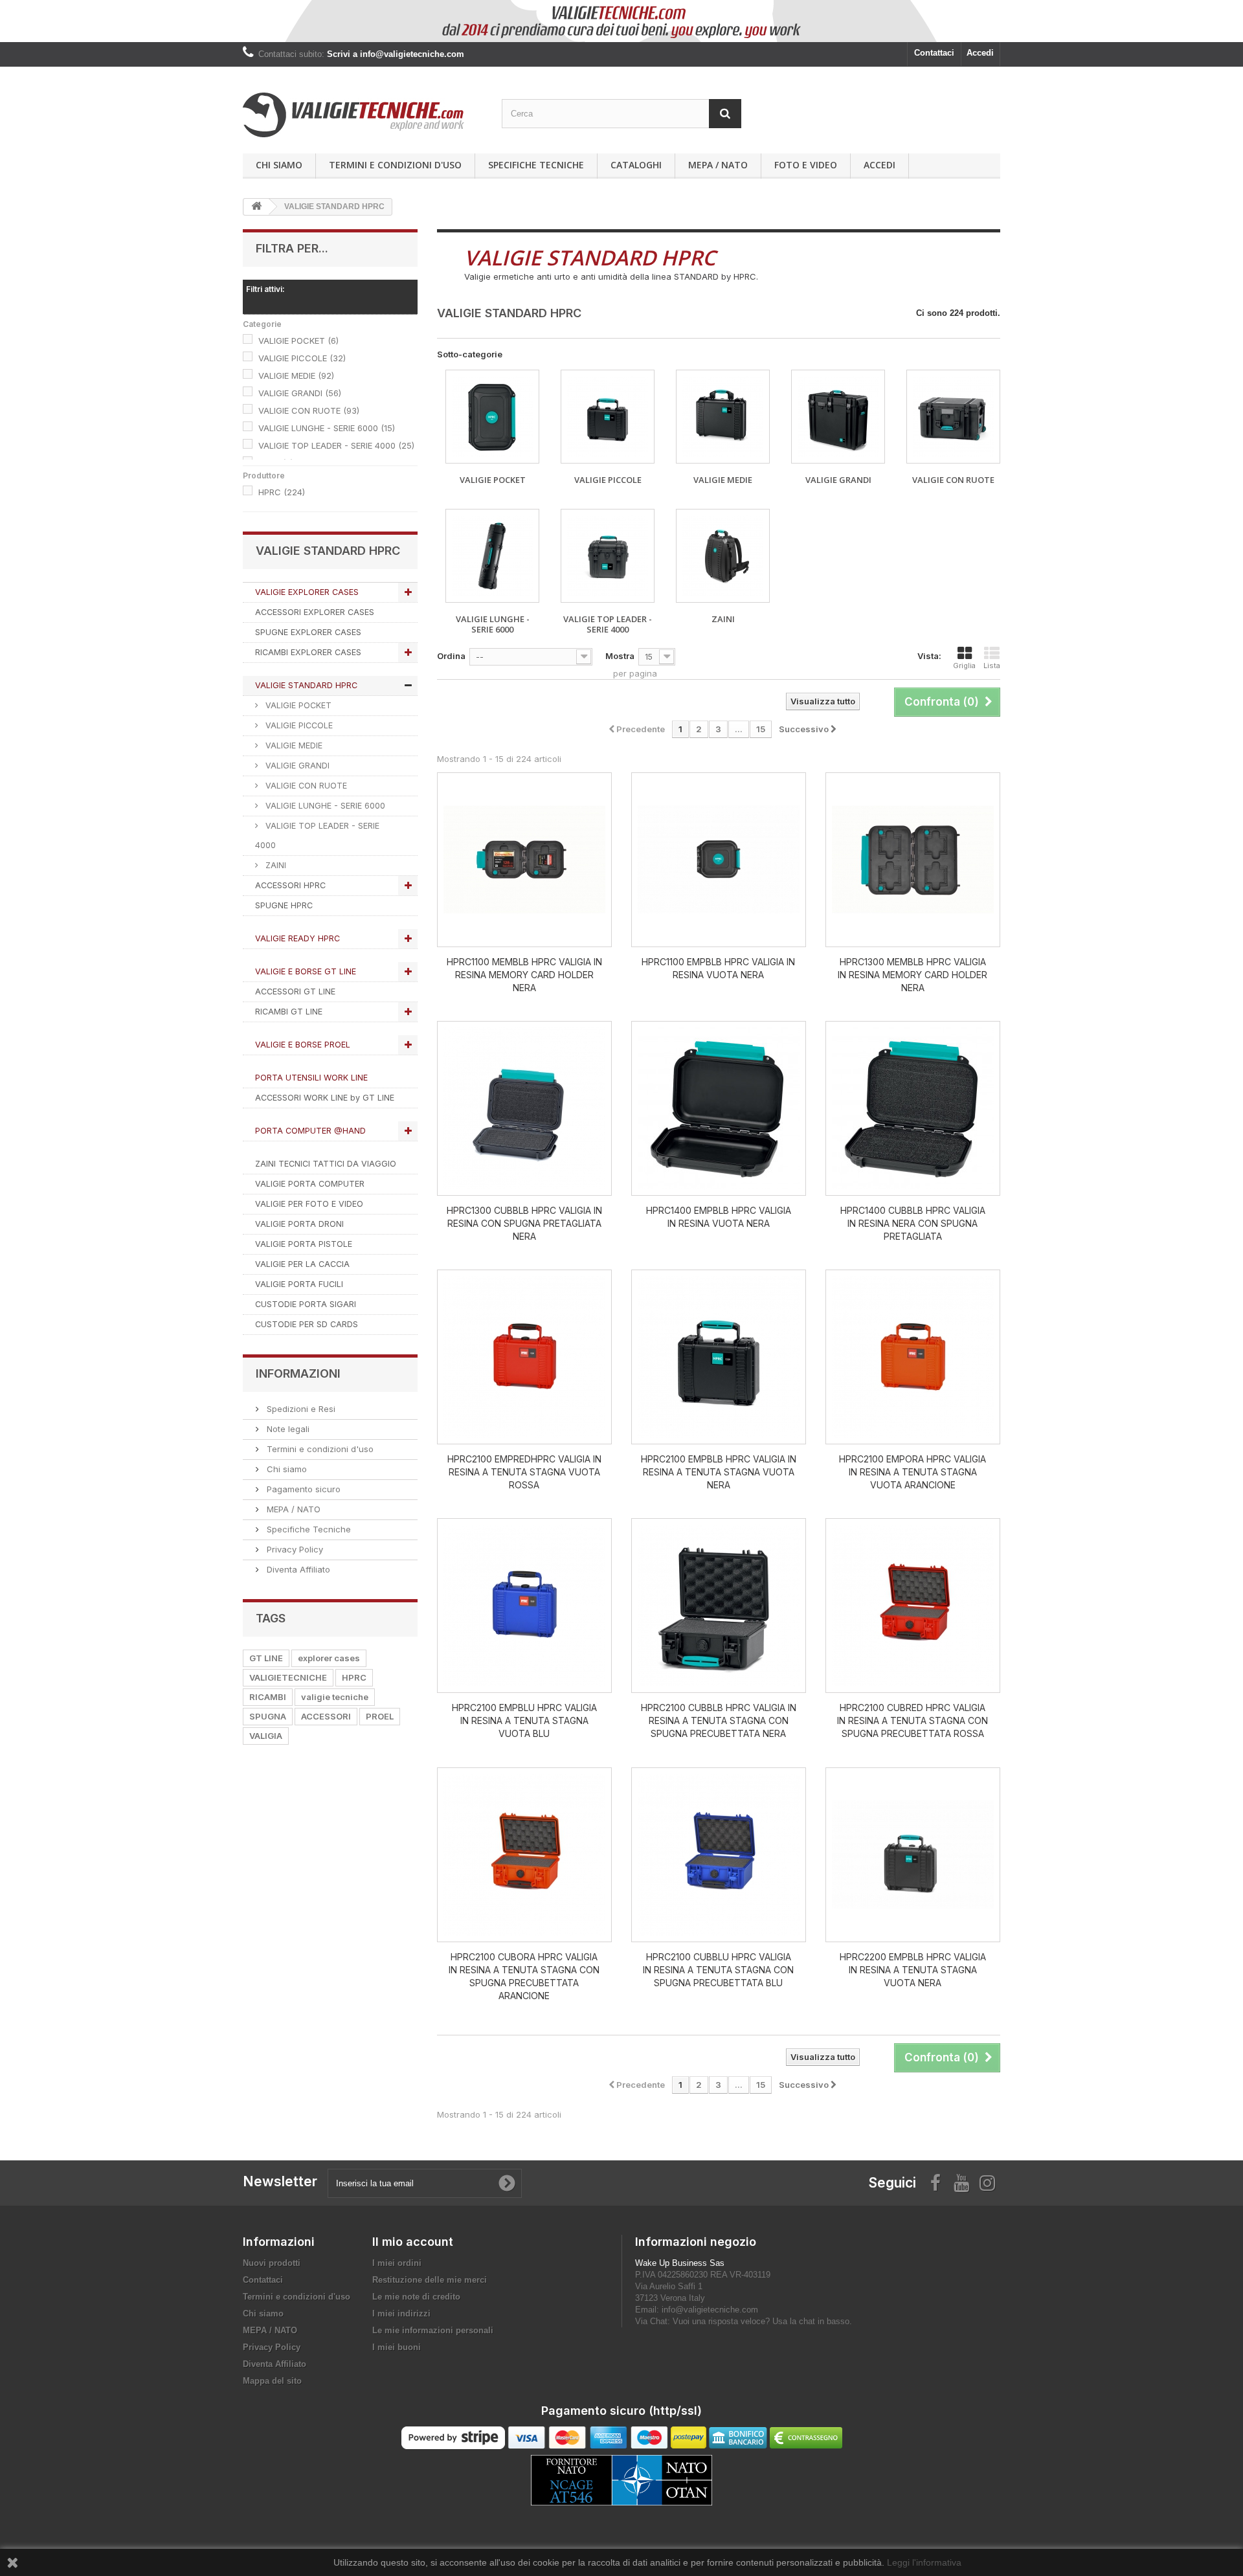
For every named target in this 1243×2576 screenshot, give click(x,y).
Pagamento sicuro (302, 1489)
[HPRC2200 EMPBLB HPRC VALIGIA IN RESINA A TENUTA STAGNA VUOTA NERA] (913, 1855)
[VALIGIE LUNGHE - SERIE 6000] (492, 556)
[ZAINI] (723, 556)
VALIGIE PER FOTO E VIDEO (309, 1204)
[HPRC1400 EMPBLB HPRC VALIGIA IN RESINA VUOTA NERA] (719, 1108)
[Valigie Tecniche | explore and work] (363, 115)
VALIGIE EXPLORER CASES (307, 592)
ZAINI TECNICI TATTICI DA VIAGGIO (326, 1164)
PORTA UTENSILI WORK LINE (311, 1078)
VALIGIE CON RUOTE (309, 410)
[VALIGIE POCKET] (492, 417)
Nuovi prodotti (272, 2263)
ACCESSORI (326, 1716)
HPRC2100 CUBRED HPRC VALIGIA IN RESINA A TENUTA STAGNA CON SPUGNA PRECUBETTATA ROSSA (913, 1720)
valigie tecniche (335, 1697)
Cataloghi (636, 165)
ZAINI (274, 865)
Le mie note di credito (416, 2297)
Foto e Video (806, 165)
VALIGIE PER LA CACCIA (302, 1264)
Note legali (287, 1429)
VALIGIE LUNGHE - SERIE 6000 (327, 428)
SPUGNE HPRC (284, 905)
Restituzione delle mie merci (430, 2280)
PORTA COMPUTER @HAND (310, 1131)
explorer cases (329, 1658)
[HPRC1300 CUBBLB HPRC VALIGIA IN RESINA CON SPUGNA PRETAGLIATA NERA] (524, 1108)
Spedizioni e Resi (300, 1409)
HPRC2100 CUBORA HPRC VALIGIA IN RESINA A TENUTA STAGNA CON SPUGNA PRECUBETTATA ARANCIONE (524, 1976)
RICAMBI (268, 1697)
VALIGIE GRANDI (300, 393)
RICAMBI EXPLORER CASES (308, 652)
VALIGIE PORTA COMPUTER (310, 1184)
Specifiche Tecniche (536, 165)
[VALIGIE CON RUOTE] (953, 417)
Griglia (964, 666)
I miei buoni (397, 2347)
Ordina (451, 656)
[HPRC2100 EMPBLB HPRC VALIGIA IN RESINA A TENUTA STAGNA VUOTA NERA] (719, 1357)
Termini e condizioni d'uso (395, 165)
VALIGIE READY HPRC (297, 938)
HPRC (282, 492)
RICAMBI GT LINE (289, 1012)
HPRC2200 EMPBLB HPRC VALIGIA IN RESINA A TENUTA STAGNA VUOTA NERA (913, 1970)
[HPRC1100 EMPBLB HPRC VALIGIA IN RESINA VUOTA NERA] (719, 860)
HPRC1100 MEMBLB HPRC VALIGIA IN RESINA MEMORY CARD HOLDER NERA (524, 975)
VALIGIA (266, 1736)
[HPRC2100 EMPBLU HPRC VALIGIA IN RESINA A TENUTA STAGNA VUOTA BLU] (524, 1606)
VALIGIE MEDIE (296, 375)
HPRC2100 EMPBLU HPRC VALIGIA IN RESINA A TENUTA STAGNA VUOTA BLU (524, 1720)
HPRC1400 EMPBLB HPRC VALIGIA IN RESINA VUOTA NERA (719, 1217)
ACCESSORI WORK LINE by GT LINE (325, 1098)
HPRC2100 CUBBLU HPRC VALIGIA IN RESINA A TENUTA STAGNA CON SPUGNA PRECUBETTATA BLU (718, 1970)
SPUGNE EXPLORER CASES (308, 632)
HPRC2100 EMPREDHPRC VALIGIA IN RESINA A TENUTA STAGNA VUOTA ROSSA (524, 1472)
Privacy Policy (294, 1549)
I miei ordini (397, 2263)
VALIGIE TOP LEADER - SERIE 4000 (336, 445)
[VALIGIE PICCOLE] (608, 417)
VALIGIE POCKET (298, 341)
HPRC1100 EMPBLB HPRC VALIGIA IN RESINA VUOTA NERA (718, 968)
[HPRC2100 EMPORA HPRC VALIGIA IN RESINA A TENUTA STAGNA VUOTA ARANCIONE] (913, 1357)
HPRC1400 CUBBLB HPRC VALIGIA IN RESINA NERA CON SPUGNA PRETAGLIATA (913, 1223)
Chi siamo (279, 165)
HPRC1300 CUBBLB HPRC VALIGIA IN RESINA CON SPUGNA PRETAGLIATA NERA (524, 1223)
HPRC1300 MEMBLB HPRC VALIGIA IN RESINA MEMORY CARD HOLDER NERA (913, 975)
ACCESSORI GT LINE (295, 991)
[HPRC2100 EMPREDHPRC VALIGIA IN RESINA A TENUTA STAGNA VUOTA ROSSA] (524, 1357)
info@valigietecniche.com (710, 2310)
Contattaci (934, 53)
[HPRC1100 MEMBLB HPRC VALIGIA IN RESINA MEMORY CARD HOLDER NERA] (524, 860)
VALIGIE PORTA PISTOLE (304, 1244)
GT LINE (266, 1658)
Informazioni (298, 1373)
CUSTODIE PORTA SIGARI (306, 1304)
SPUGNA (268, 1716)
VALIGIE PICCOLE (302, 358)
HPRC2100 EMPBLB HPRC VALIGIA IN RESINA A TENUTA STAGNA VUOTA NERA (719, 1472)
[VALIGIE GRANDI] (838, 417)
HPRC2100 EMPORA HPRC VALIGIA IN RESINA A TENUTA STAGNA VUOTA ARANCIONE (913, 1472)
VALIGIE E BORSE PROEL (303, 1045)
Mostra (620, 656)
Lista (992, 666)
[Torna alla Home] (256, 207)
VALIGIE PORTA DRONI (299, 1224)
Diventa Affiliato (297, 1569)
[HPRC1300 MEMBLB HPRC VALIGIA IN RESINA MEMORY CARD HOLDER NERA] (913, 860)
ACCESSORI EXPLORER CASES (315, 612)
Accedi (980, 53)
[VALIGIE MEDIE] (723, 417)
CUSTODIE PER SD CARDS (307, 1324)
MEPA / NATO (718, 165)
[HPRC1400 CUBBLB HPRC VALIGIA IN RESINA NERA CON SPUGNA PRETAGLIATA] (913, 1108)
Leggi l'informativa (924, 2562)
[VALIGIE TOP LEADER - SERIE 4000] (608, 556)
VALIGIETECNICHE (288, 1677)
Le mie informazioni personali (433, 2330)
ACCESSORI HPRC (290, 885)
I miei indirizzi (401, 2313)
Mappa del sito (272, 2381)
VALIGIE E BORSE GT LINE (306, 971)
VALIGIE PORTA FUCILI (299, 1284)
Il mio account (413, 2242)
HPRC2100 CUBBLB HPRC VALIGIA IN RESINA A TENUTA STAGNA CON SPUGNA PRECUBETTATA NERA (719, 1720)
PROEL (380, 1716)
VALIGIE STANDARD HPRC (306, 685)
